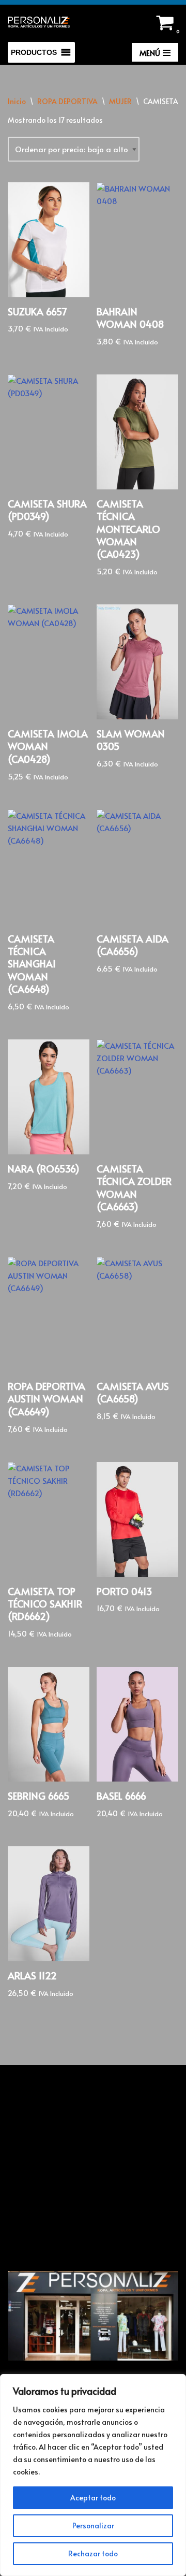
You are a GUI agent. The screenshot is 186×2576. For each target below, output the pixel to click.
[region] (93, 2475)
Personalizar (93, 2526)
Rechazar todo (93, 2553)
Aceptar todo (93, 2498)
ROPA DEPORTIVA (67, 101)
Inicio (17, 101)
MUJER (120, 101)
